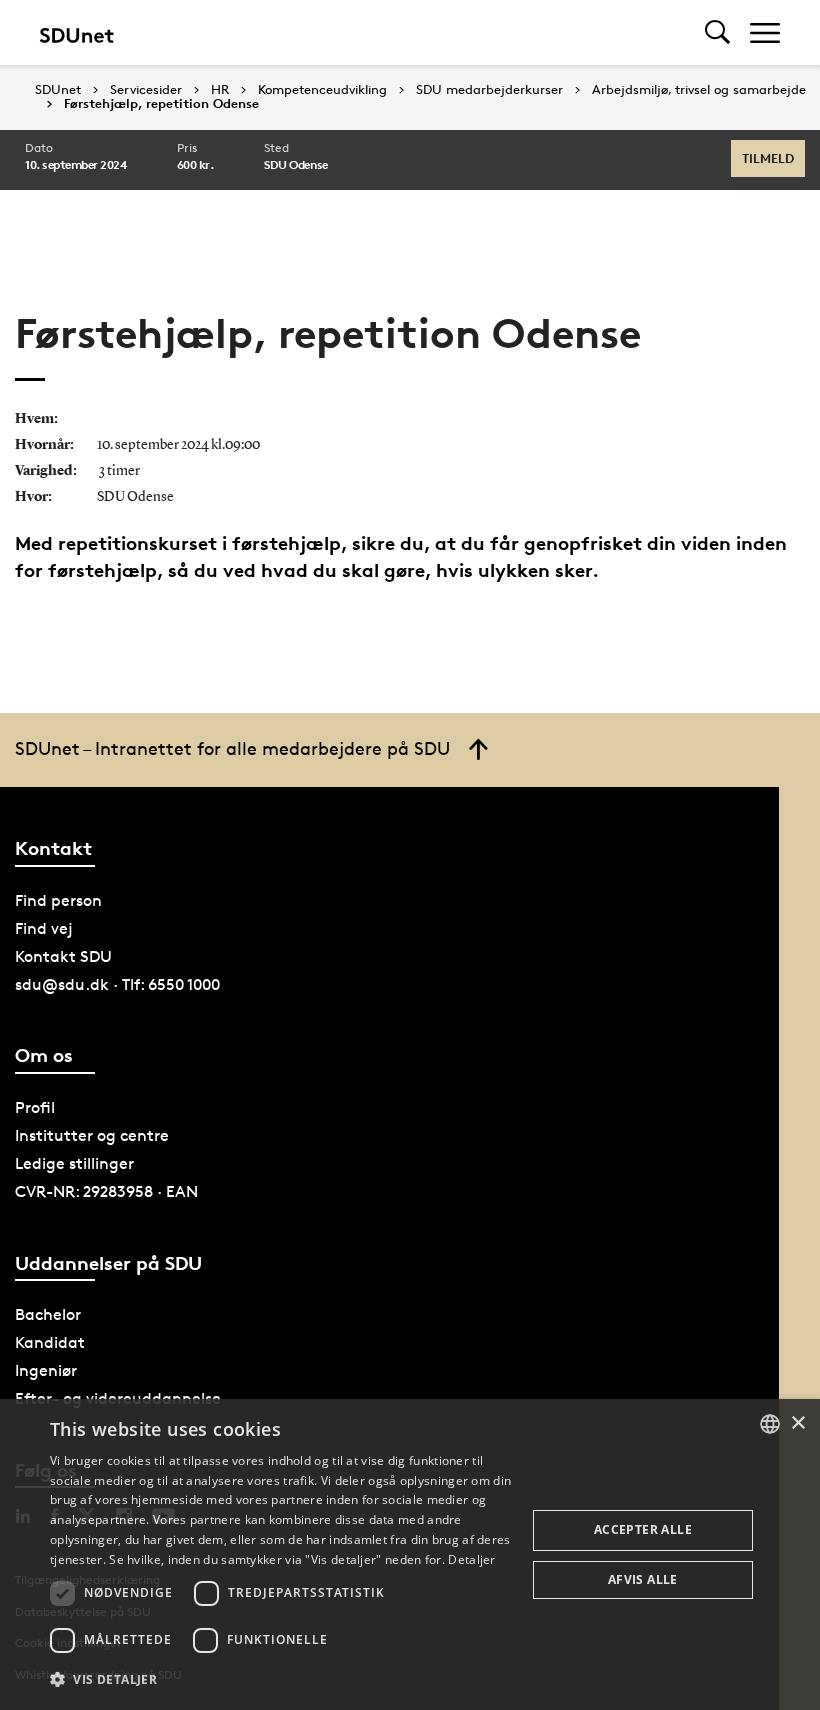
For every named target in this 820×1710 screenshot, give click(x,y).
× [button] (797, 1423)
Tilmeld (768, 158)
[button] (281, 1680)
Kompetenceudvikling (322, 90)
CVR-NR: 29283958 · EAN (106, 1191)
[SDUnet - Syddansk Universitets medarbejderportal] (76, 32)
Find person (58, 900)
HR (220, 90)
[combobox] (770, 1424)
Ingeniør (46, 1370)
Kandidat (50, 1342)
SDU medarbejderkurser (489, 90)
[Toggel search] (717, 32)
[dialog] (410, 1554)
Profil (35, 1107)
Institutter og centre (92, 1135)
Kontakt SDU (63, 956)
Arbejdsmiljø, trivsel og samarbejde (699, 90)
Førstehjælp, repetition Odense (161, 104)
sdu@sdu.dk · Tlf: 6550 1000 (117, 984)
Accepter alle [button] (643, 1529)
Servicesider (146, 90)
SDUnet (58, 89)
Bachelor (48, 1314)
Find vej (44, 928)
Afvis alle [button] (643, 1579)
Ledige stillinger (74, 1163)
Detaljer (471, 1559)
